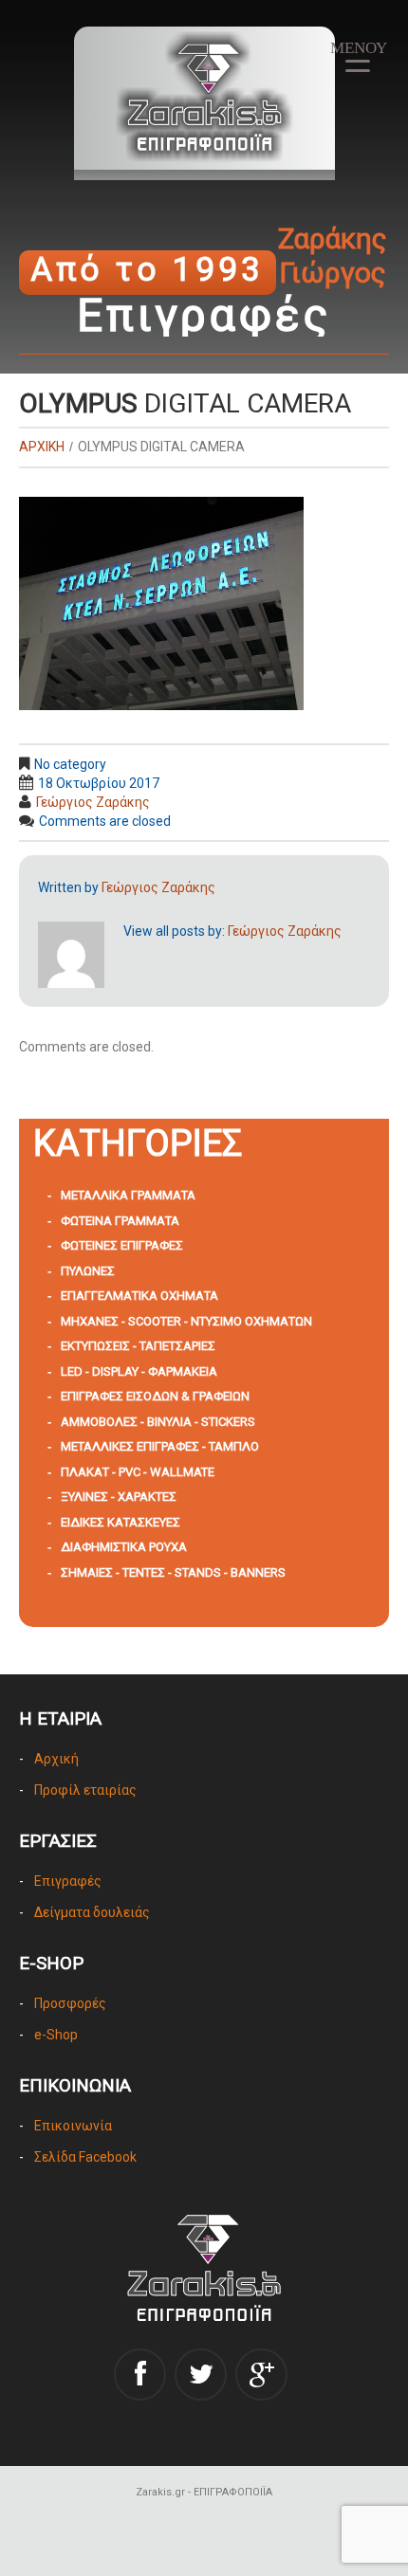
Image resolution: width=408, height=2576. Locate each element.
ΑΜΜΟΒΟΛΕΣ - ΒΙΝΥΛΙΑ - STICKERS (158, 1422)
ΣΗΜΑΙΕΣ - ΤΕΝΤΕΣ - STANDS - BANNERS (173, 1572)
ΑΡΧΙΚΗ (42, 447)
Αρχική (56, 1759)
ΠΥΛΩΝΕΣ (88, 1271)
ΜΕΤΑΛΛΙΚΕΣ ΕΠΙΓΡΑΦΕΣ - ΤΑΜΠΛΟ (160, 1446)
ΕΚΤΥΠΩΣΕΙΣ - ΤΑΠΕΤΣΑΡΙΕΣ (138, 1346)
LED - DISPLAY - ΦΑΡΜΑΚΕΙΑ (139, 1371)
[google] (261, 2375)
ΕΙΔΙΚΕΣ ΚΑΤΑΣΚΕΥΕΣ (121, 1522)
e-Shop (56, 2035)
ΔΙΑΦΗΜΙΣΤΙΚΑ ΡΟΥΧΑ (124, 1547)
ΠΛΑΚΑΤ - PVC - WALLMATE (138, 1472)
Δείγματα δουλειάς (92, 1912)
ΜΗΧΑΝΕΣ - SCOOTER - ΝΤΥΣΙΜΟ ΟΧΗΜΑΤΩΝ (186, 1321)
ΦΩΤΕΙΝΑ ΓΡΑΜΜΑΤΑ (120, 1221)
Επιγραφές (68, 1881)
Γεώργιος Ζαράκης (93, 802)
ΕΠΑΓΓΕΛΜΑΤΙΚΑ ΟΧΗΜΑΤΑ (139, 1296)
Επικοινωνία (73, 2126)
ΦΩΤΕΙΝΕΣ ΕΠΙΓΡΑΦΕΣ (122, 1245)
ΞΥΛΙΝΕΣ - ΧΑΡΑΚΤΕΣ (119, 1497)
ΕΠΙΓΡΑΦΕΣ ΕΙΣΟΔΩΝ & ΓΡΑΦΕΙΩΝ (155, 1396)
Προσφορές (70, 2003)
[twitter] (201, 2375)
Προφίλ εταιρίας (85, 1790)
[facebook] (140, 2375)
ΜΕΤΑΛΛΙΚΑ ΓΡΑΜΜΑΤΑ (128, 1195)
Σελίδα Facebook (85, 2157)
